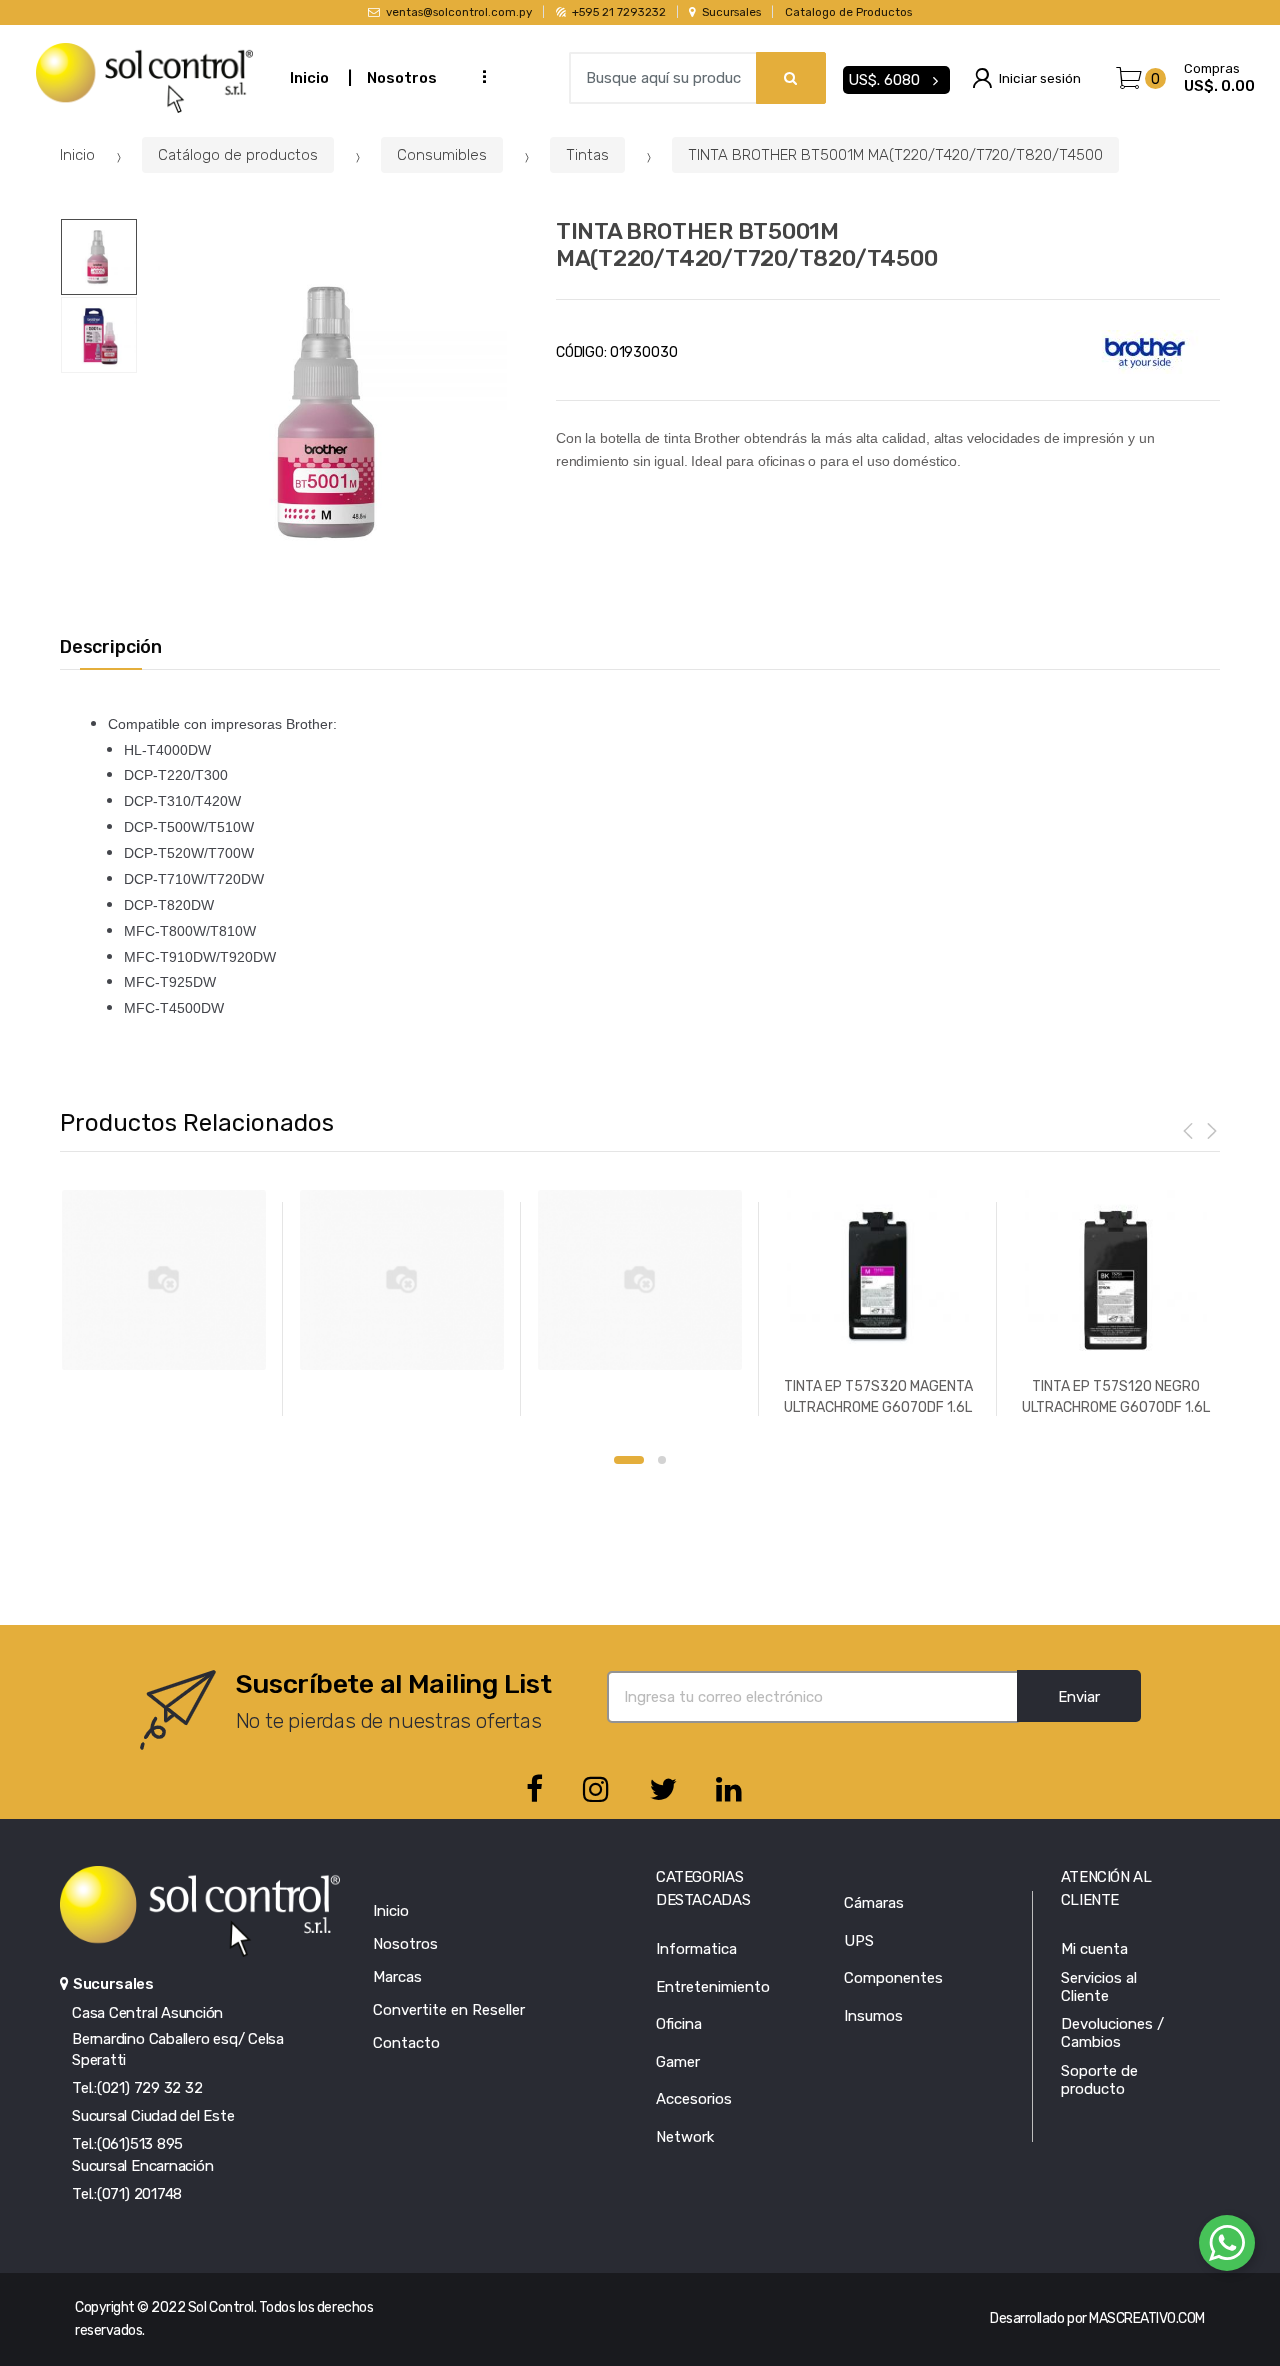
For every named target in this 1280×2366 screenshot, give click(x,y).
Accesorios (694, 2099)
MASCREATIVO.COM (1147, 2318)
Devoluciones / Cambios (1112, 2033)
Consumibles (442, 155)
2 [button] (662, 1460)
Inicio (309, 78)
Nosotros (402, 78)
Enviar (1079, 1697)
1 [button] (629, 1460)
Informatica (696, 1949)
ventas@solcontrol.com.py (459, 12)
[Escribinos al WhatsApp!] (1227, 2247)
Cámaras (874, 1903)
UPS (859, 1941)
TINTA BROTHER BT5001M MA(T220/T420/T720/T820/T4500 (895, 155)
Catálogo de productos (238, 155)
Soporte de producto (1099, 2080)
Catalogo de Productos (848, 12)
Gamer (678, 2062)
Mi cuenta (1094, 1949)
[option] (332, 412)
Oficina (679, 2024)
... (478, 75)
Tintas (587, 155)
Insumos (873, 2016)
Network (685, 2137)
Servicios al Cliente (1099, 1987)
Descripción (111, 647)
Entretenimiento (713, 1987)
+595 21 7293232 (618, 12)
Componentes (893, 1978)
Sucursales (731, 12)
